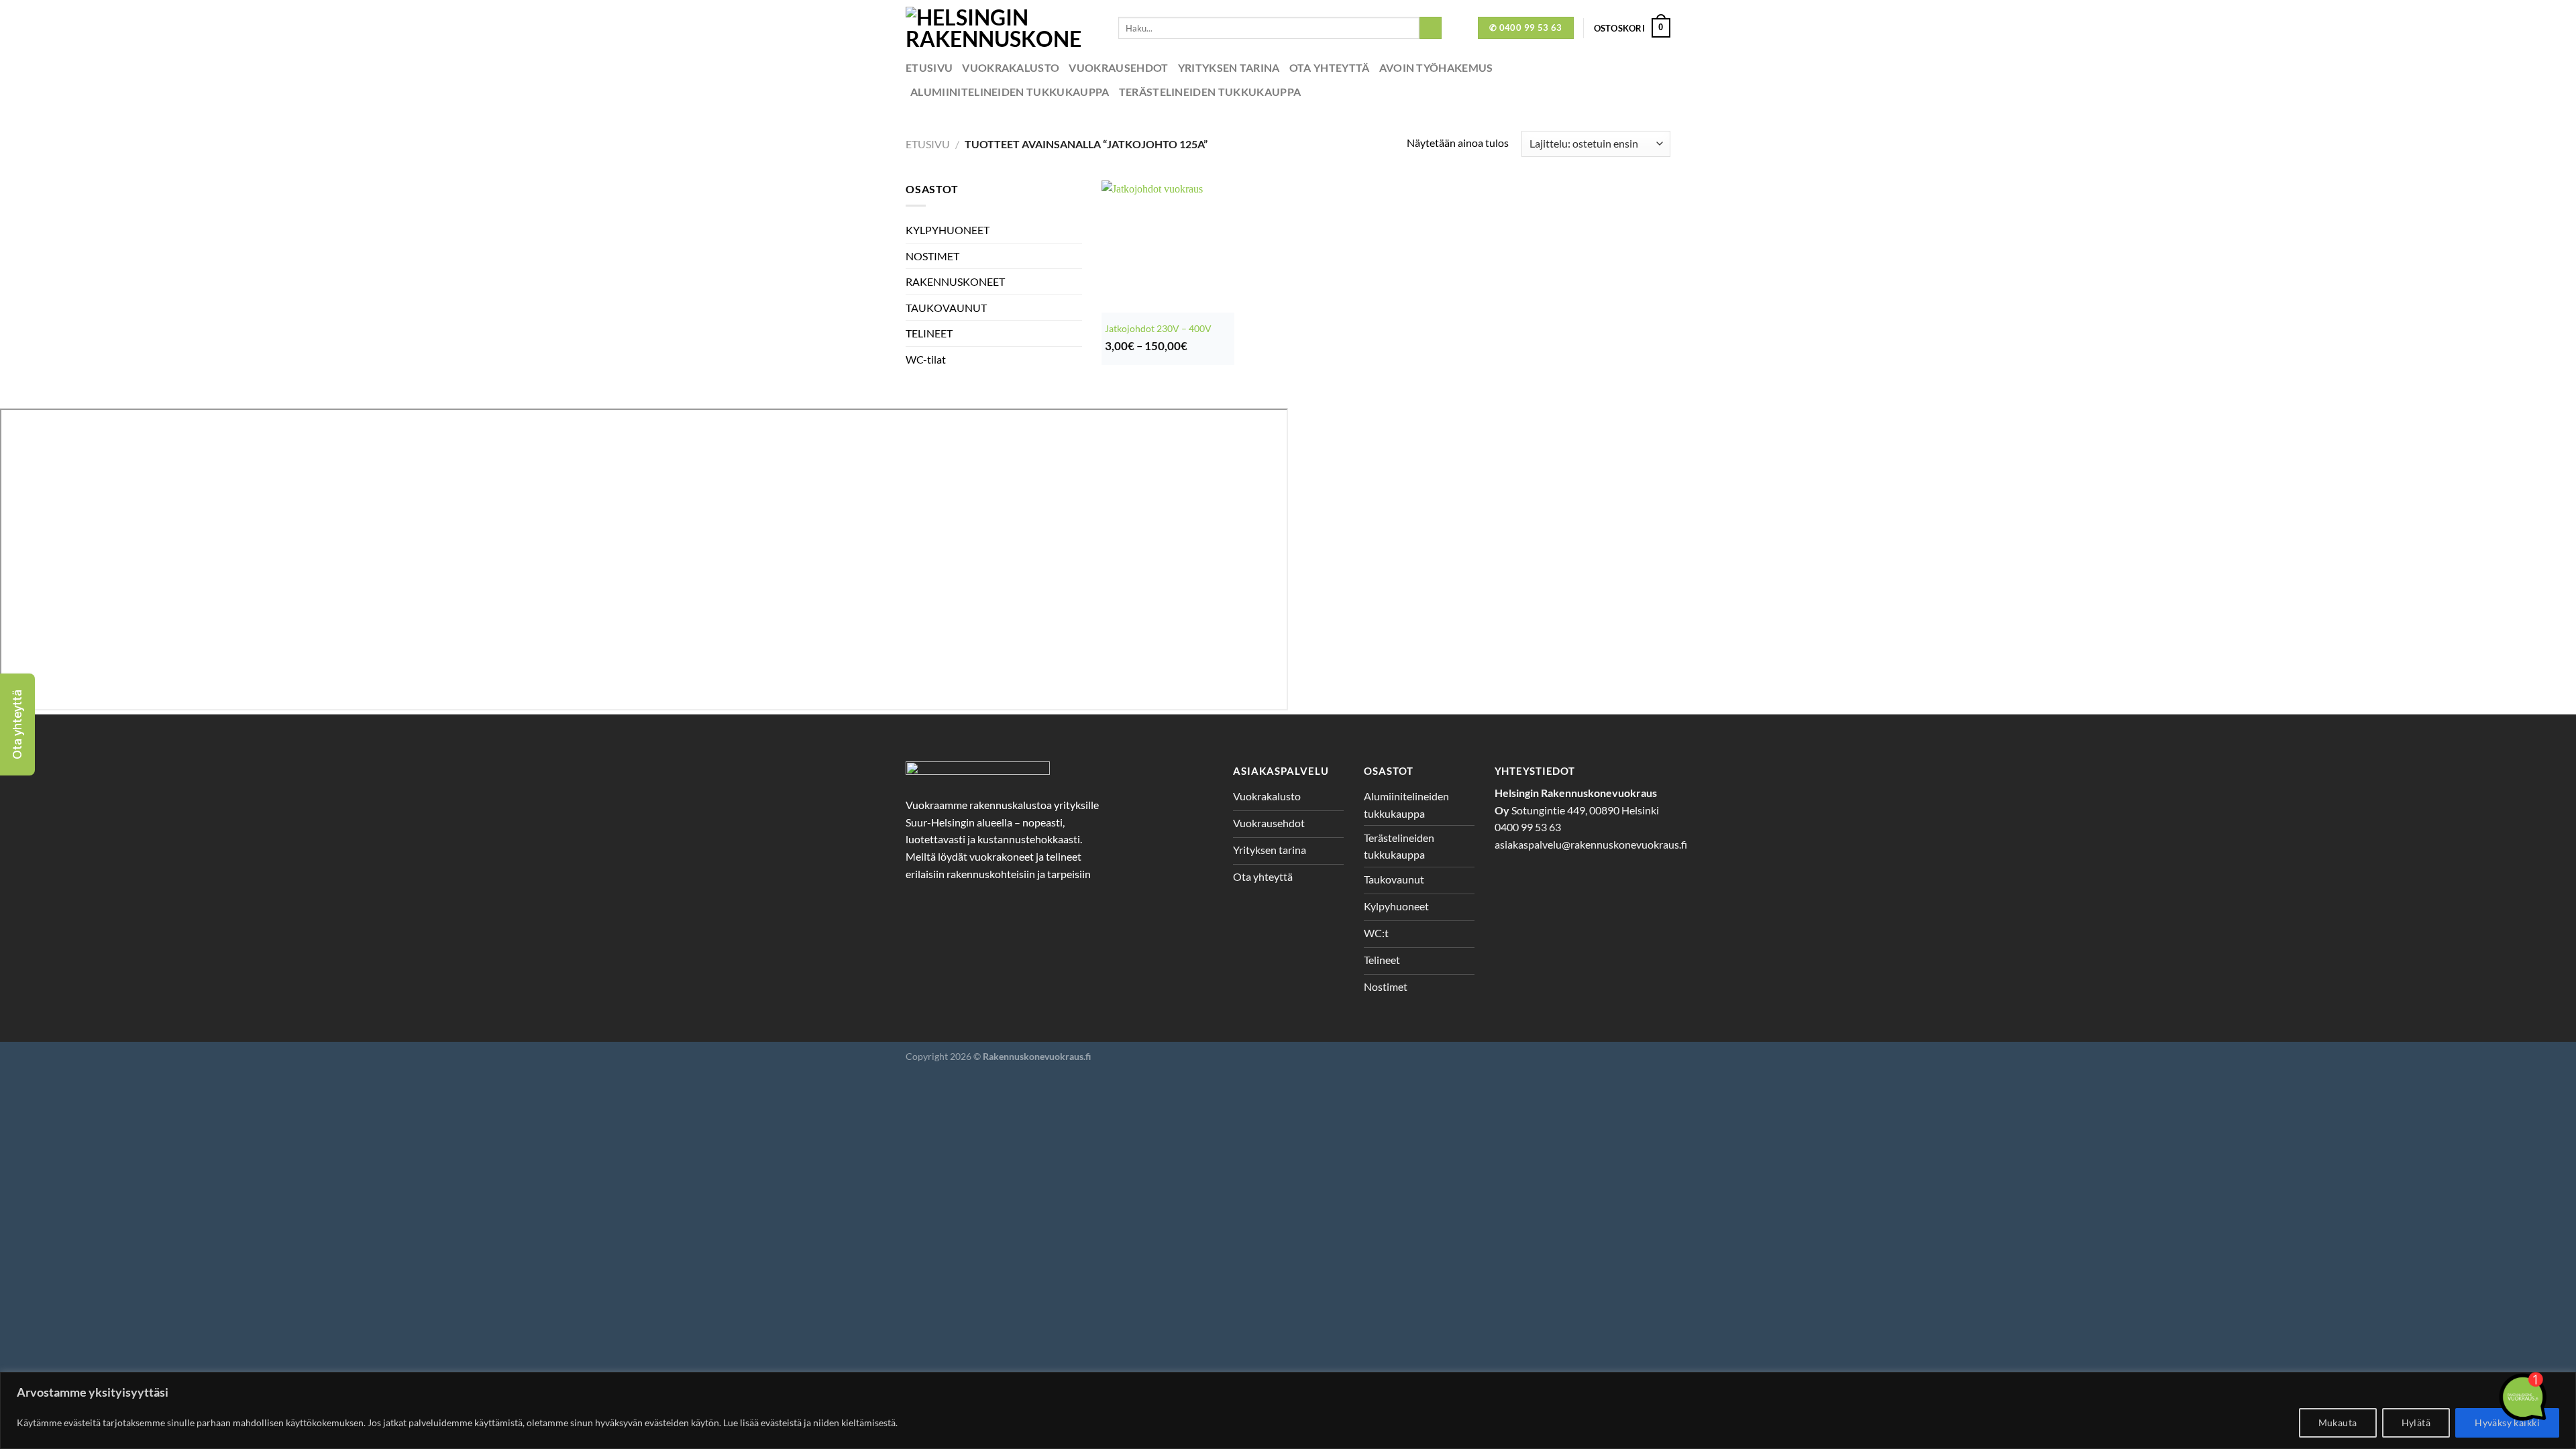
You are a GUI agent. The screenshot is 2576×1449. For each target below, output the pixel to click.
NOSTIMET (932, 256)
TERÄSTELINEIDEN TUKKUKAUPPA (1210, 92)
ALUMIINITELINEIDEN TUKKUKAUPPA (1010, 92)
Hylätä (2416, 1423)
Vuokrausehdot (1118, 67)
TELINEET (929, 333)
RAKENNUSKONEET (955, 281)
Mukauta (2338, 1423)
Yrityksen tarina (1229, 67)
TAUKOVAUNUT (946, 308)
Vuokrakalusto (1011, 67)
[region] (1288, 1410)
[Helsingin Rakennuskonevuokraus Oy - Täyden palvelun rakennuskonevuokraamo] (1002, 28)
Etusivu (929, 67)
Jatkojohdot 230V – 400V (1158, 328)
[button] (17, 724)
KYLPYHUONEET (948, 230)
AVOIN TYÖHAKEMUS (1436, 67)
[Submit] (1431, 28)
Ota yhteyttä (1330, 67)
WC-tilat (926, 359)
